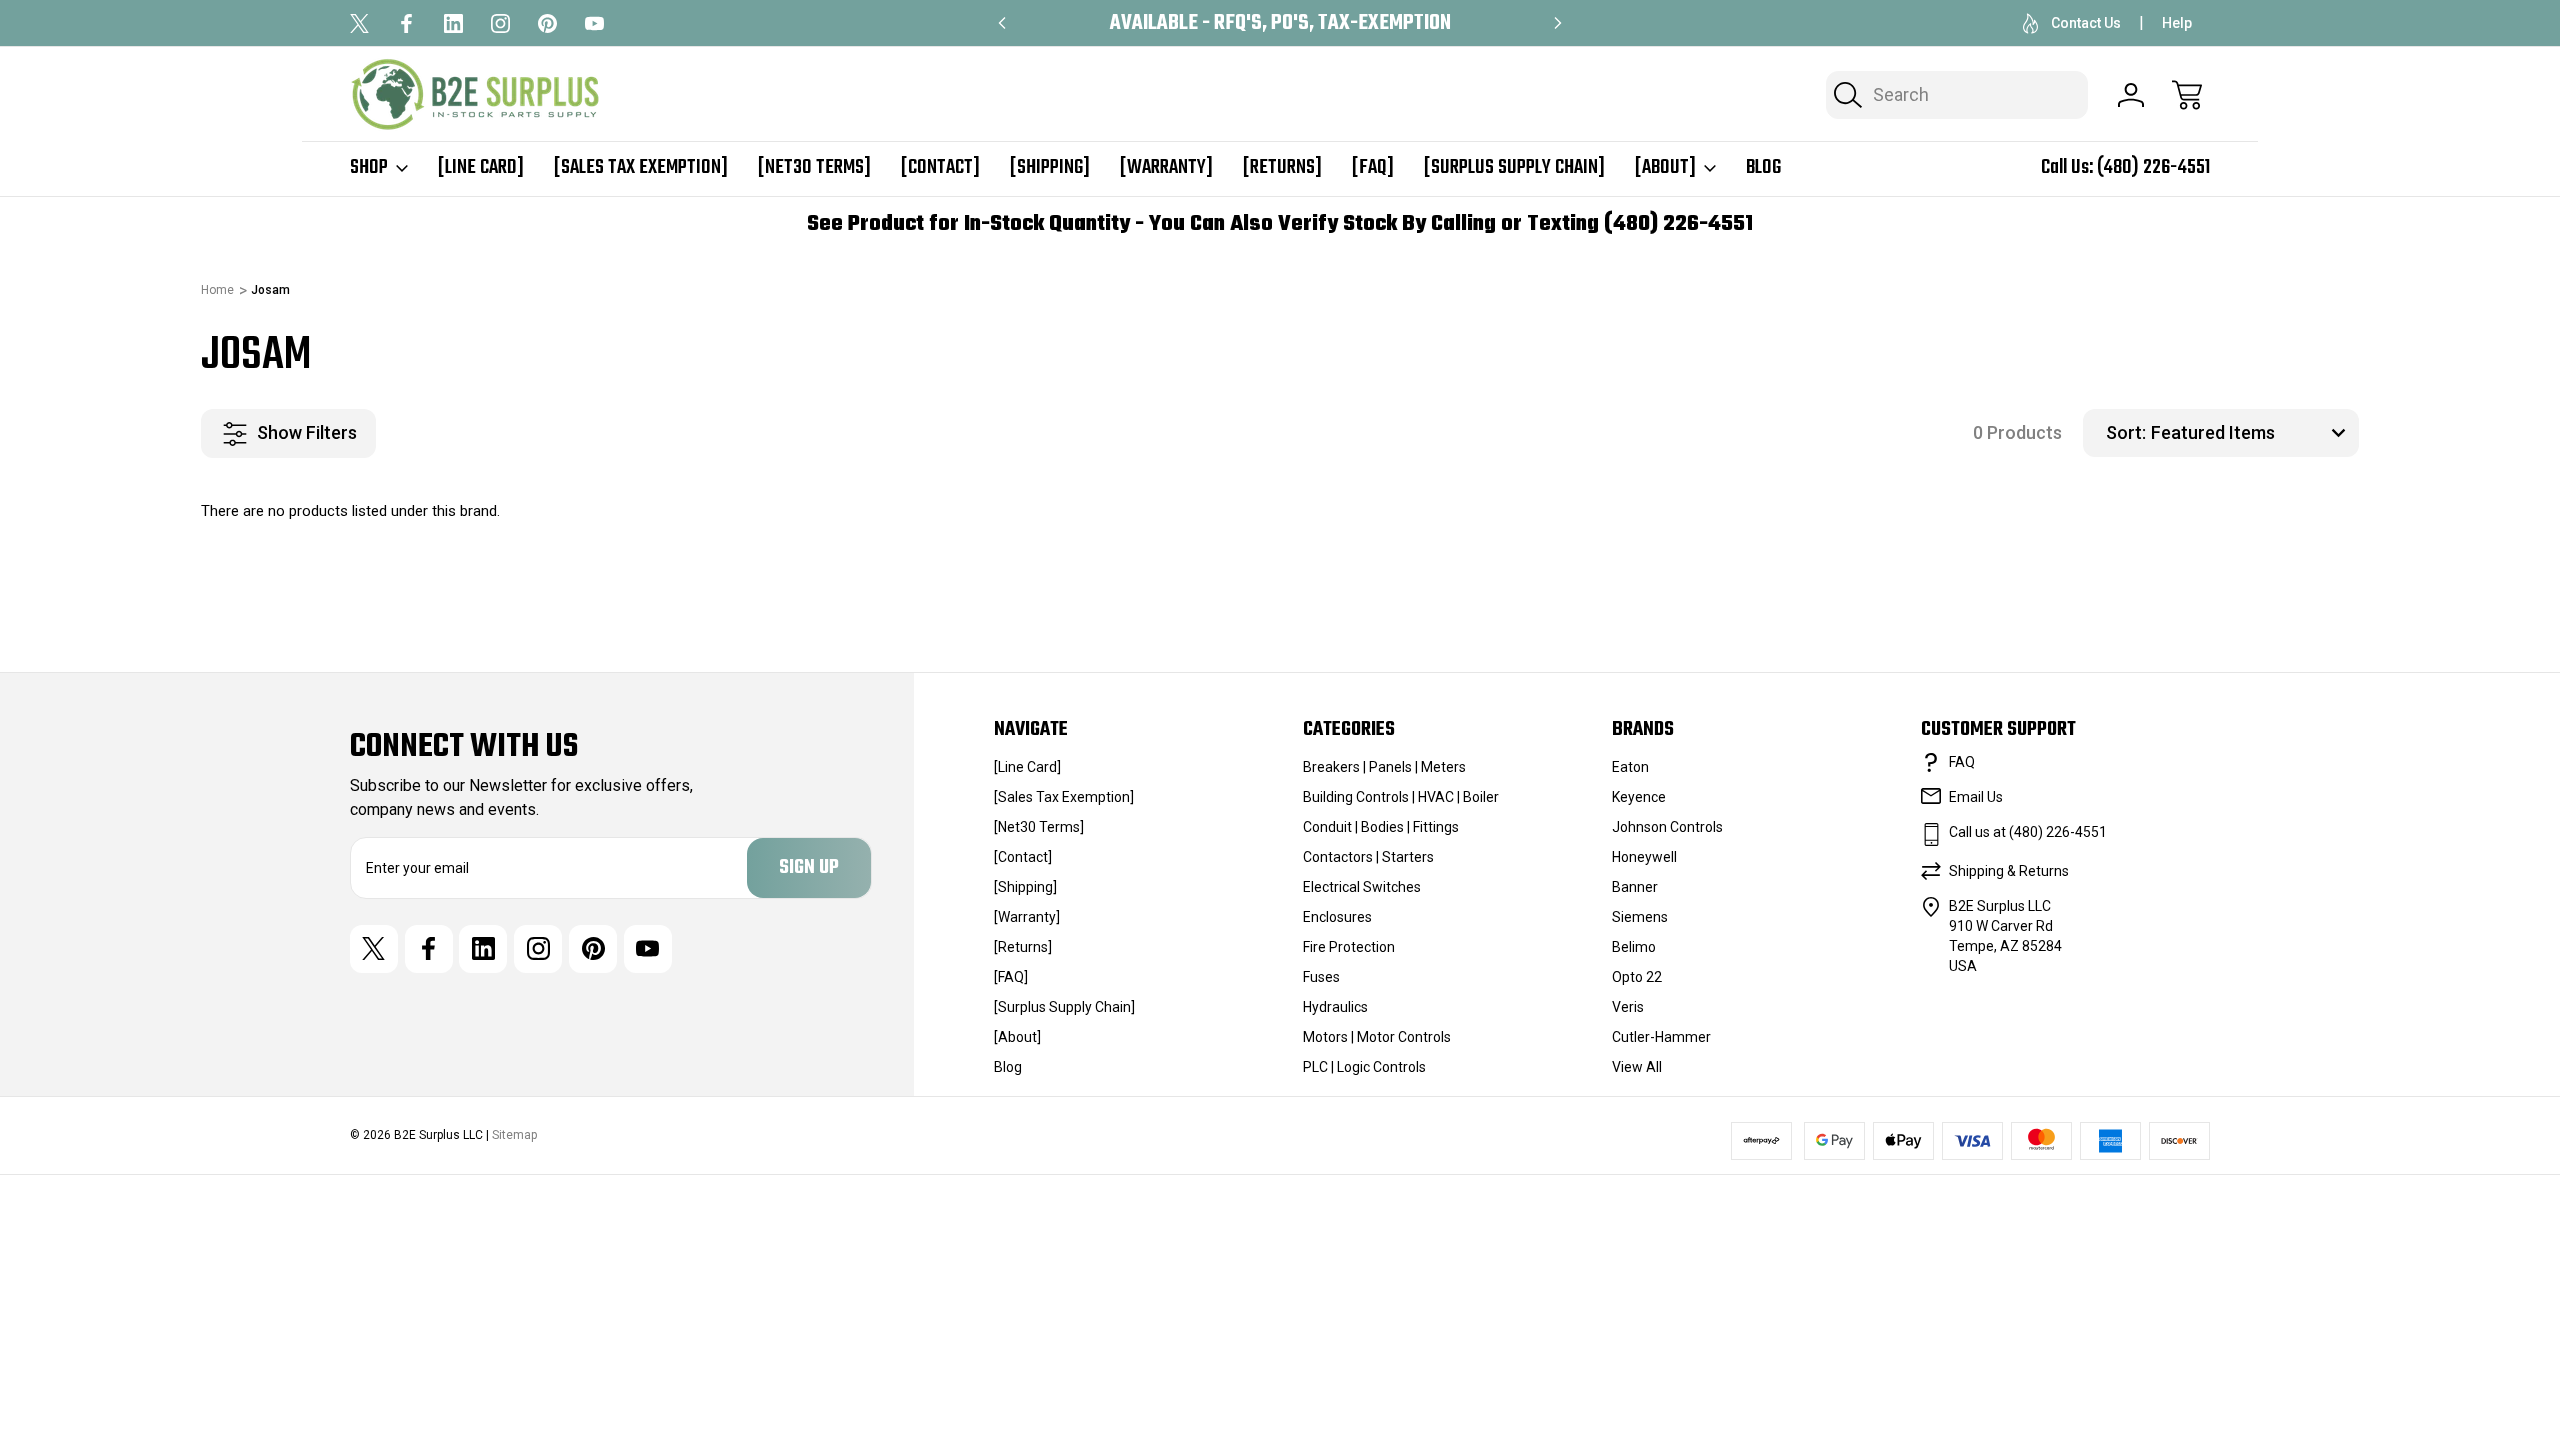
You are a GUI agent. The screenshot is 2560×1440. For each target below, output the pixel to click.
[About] (1665, 168)
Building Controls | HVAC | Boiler (1401, 797)
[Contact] (940, 168)
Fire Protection (1349, 947)
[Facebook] (406, 23)
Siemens (1640, 917)
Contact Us (2086, 23)
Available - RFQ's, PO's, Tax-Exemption (1280, 23)
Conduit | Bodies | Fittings (1381, 827)
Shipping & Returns (2009, 871)
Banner (1635, 887)
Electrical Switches (1362, 887)
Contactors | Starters (1368, 857)
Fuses (1321, 977)
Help (2177, 23)
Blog (1763, 168)
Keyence (1639, 797)
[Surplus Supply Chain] (1514, 168)
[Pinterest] (547, 23)
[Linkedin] (453, 23)
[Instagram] (500, 23)
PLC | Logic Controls (1364, 1067)
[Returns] (1282, 168)
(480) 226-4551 (2153, 167)
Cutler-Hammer (1661, 1037)
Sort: (2126, 432)
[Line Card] (481, 168)
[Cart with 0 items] (2187, 95)
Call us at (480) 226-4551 (2028, 832)
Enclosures (1337, 917)
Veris (1628, 1007)
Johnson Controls (1667, 827)
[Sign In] (2131, 95)
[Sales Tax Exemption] (641, 168)
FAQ (1962, 762)
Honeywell (1644, 857)
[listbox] (2252, 433)
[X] (359, 23)
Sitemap (514, 1135)
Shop (369, 168)
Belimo (1634, 947)
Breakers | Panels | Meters (1384, 767)
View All (1637, 1067)
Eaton (1630, 767)
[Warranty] (1166, 168)
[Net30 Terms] (814, 168)
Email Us (1976, 797)
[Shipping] (1050, 168)
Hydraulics (1335, 1007)
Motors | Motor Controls (1377, 1037)
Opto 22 (1637, 977)
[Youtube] (594, 23)
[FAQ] (1373, 168)
